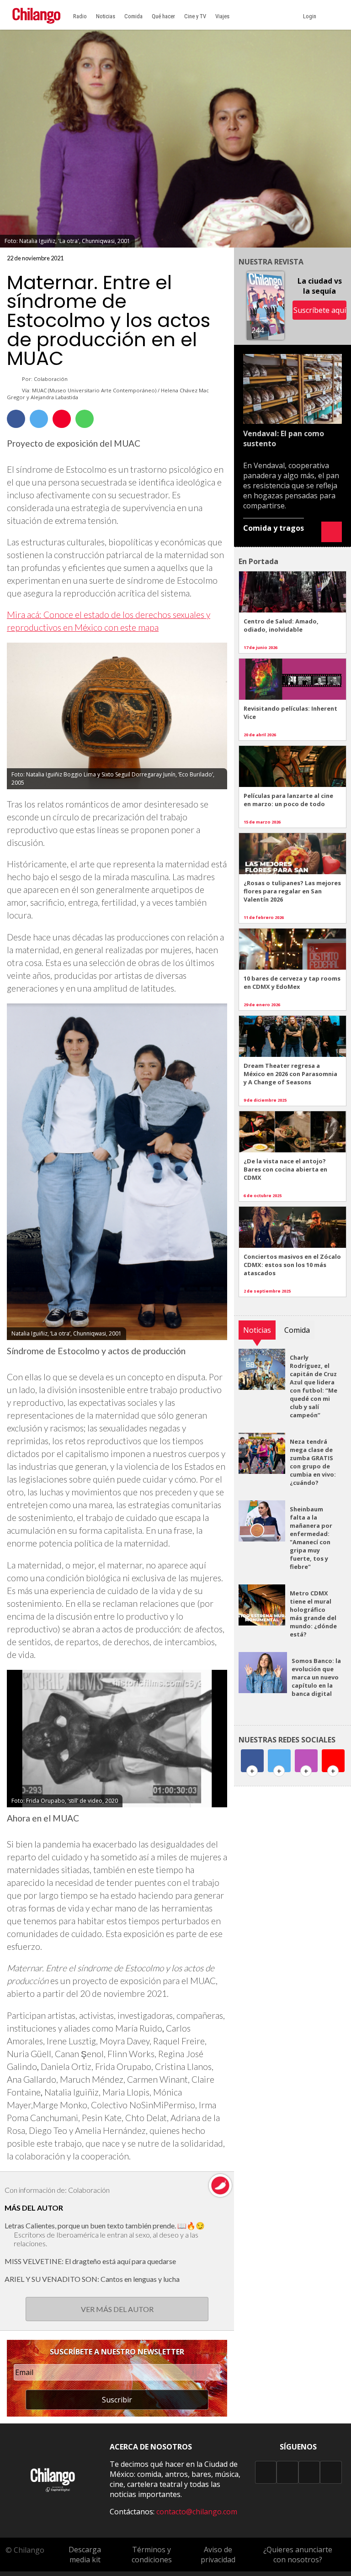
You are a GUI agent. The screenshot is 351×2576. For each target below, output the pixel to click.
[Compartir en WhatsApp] (85, 419)
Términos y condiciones (152, 2555)
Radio (80, 16)
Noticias (106, 16)
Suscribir (117, 2400)
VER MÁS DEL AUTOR (117, 2309)
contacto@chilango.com (197, 2512)
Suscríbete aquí (320, 310)
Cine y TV (195, 16)
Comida (133, 16)
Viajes (222, 16)
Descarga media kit (85, 2555)
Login (311, 16)
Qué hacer (163, 16)
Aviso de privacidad (218, 2555)
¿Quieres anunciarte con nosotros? (298, 2555)
